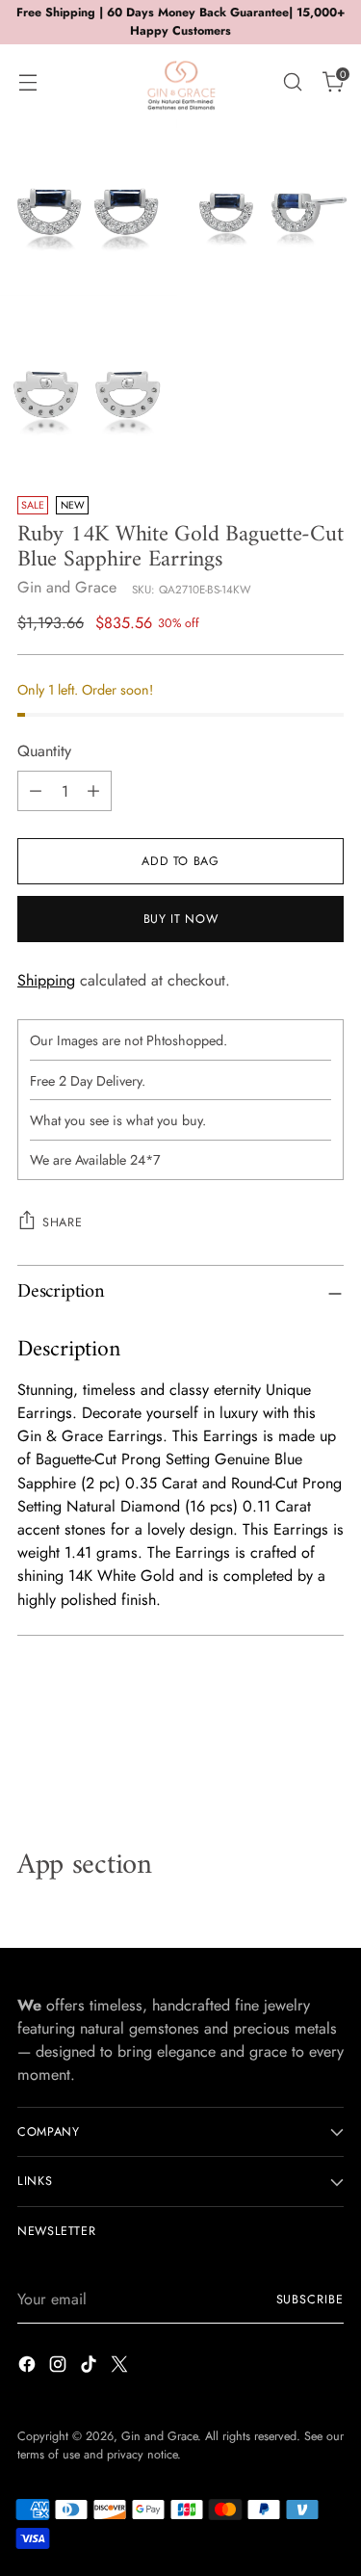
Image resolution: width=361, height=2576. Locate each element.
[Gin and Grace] (181, 82)
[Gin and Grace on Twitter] (121, 2367)
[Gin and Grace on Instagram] (60, 2367)
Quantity (44, 751)
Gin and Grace (67, 587)
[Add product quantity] (93, 791)
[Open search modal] (292, 81)
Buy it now (180, 919)
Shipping (46, 980)
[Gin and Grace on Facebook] (29, 2367)
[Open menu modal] (27, 81)
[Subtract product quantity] (36, 791)
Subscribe (310, 2300)
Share (62, 1222)
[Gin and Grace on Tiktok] (90, 2367)
